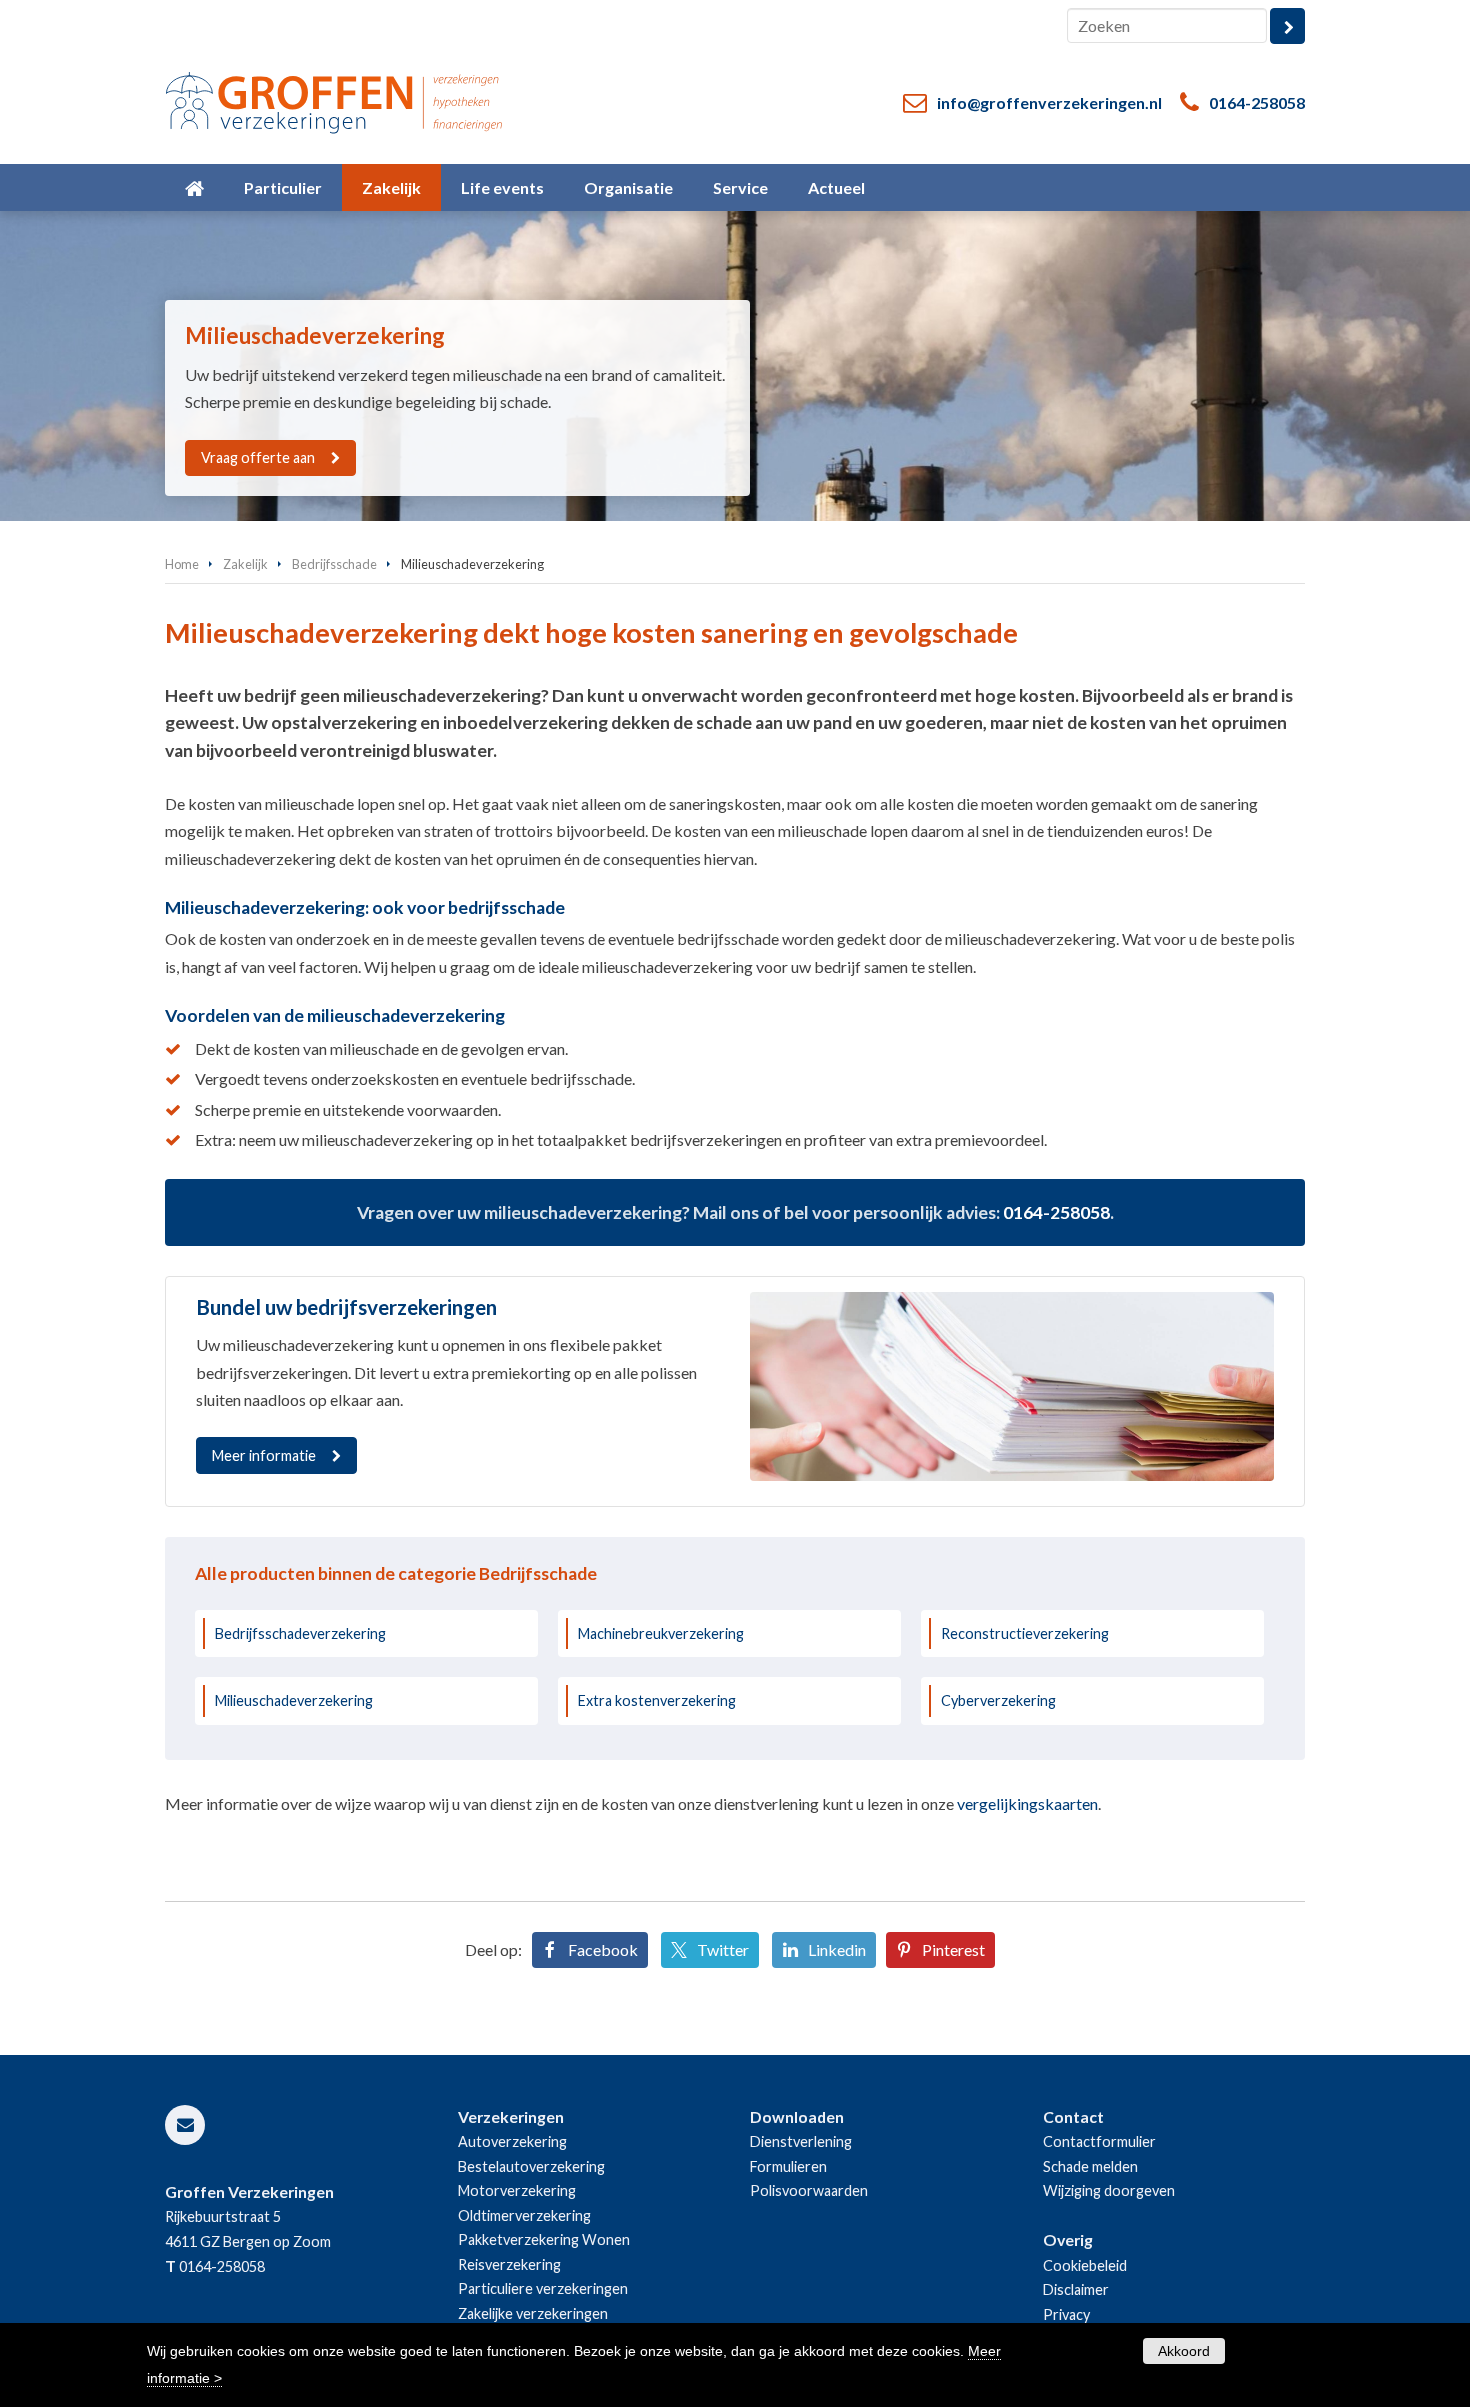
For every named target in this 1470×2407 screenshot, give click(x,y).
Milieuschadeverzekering (294, 1700)
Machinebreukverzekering (661, 1633)
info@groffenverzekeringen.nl (1049, 102)
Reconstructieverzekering (1025, 1633)
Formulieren (788, 2166)
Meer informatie (264, 1455)
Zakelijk (245, 564)
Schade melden (1090, 2166)
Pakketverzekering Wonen (544, 2239)
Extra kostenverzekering (657, 1700)
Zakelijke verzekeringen (533, 2313)
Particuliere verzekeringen (543, 2288)
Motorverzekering (517, 2190)
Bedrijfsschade (334, 564)
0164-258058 (1257, 102)
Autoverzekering (512, 2141)
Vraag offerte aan (258, 457)
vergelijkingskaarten (1027, 1803)
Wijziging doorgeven (1109, 2190)
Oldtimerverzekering (524, 2215)
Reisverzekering (509, 2264)
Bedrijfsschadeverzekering (300, 1633)
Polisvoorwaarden (809, 2190)
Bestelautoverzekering (531, 2166)
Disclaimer (1076, 2289)
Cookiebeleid (1085, 2265)
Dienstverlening (801, 2141)
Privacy (1066, 2314)
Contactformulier (1099, 2141)
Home (182, 564)
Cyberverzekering (998, 1700)
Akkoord (1184, 2351)
